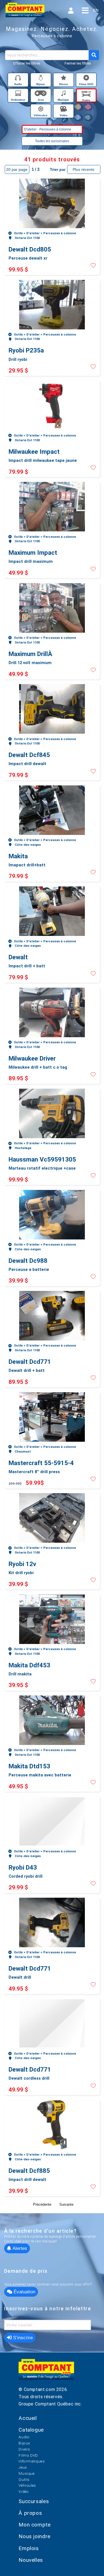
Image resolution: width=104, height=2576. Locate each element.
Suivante (66, 2204)
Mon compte (35, 2525)
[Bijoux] (41, 79)
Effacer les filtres (27, 63)
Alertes (19, 2248)
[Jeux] (41, 94)
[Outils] (86, 94)
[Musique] (64, 94)
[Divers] (64, 79)
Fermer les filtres (78, 63)
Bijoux (24, 2443)
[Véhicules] (41, 110)
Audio (24, 2437)
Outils (24, 2479)
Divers (24, 2449)
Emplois (29, 2548)
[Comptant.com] (46, 2372)
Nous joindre (35, 2536)
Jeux (23, 2467)
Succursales (34, 2501)
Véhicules (27, 2485)
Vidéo (24, 2491)
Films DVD (28, 2455)
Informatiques (32, 2461)
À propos (30, 2513)
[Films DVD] (86, 79)
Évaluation (24, 2292)
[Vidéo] (64, 110)
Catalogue (31, 2430)
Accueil (28, 2418)
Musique (26, 2473)
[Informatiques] (19, 94)
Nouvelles (31, 2560)
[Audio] (19, 79)
